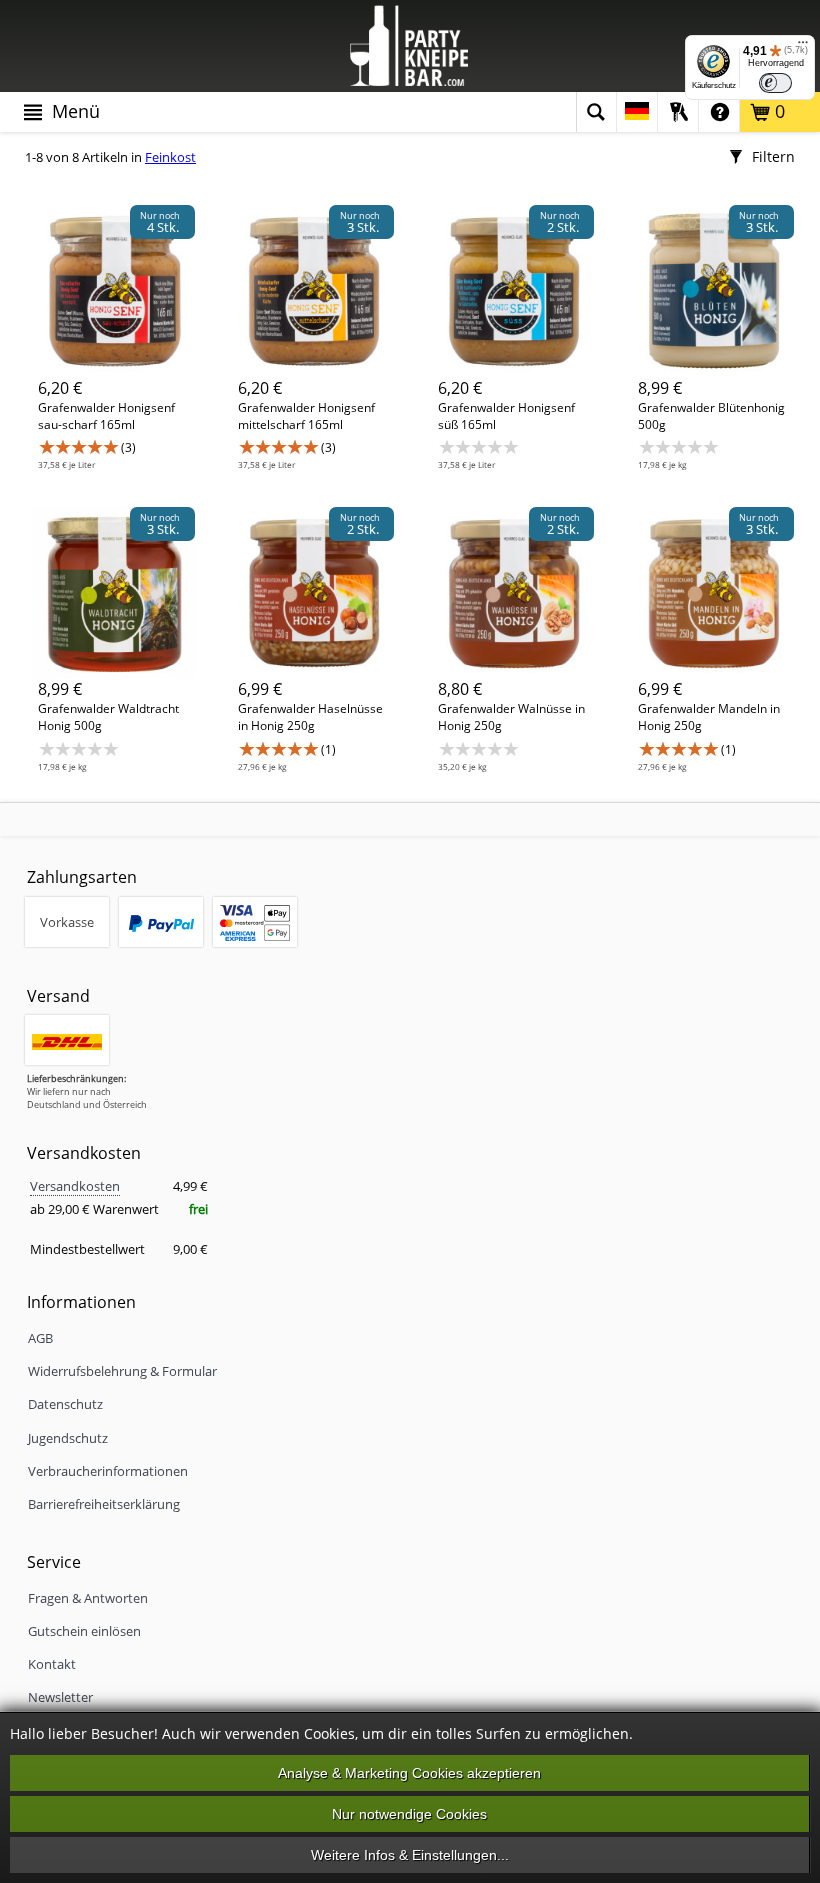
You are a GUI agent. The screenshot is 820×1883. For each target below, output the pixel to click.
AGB (40, 1338)
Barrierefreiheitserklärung (104, 1504)
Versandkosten (75, 1186)
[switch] (775, 83)
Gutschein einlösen (84, 1631)
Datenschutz (65, 1404)
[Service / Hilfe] (719, 112)
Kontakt (52, 1664)
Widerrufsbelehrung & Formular (122, 1371)
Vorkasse (67, 922)
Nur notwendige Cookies (409, 1814)
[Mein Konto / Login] (678, 112)
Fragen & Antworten (88, 1598)
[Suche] (596, 112)
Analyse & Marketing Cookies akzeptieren (409, 1773)
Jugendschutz (68, 1438)
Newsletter (60, 1697)
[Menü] (803, 47)
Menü (73, 111)
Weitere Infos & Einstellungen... (410, 1855)
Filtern (771, 156)
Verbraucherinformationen (108, 1471)
